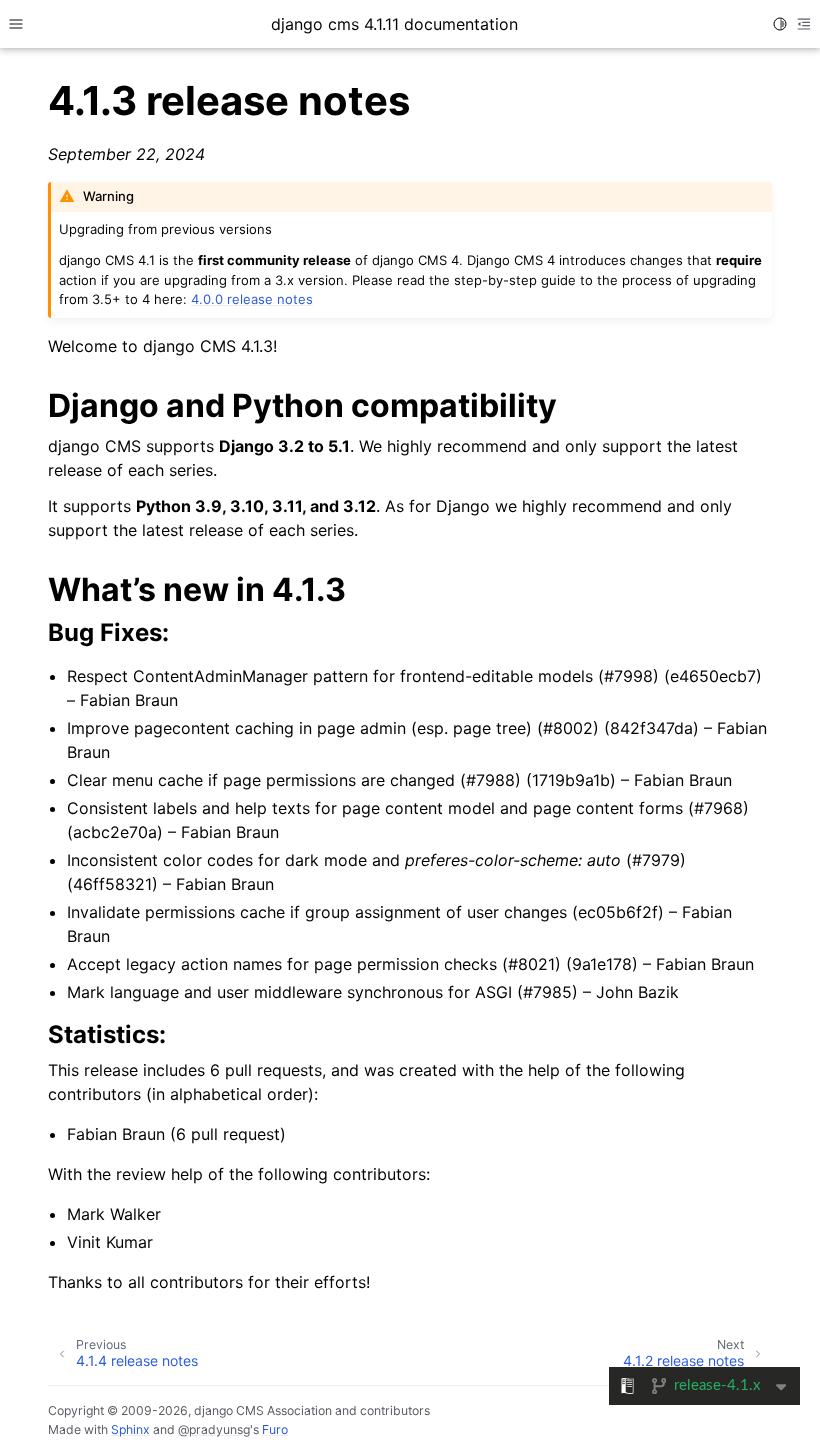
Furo (275, 1429)
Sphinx (130, 1429)
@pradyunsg (214, 1429)
